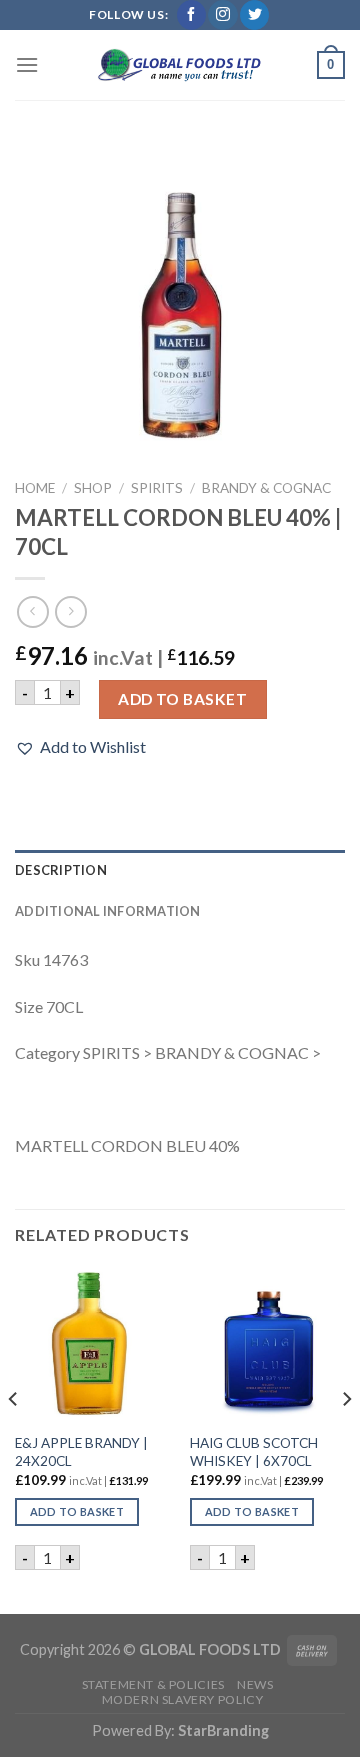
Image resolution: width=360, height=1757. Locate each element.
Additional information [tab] (108, 911)
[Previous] (14, 1438)
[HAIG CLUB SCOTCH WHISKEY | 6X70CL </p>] (267, 1344)
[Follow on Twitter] (254, 15)
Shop (93, 488)
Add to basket (182, 699)
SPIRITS (157, 488)
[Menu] (27, 64)
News (255, 1684)
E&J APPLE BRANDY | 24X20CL (81, 1452)
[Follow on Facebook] (191, 15)
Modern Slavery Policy (183, 1699)
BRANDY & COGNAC (266, 488)
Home (35, 488)
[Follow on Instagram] (222, 15)
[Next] (346, 1438)
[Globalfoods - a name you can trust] (180, 65)
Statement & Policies (153, 1684)
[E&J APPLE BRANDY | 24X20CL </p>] (92, 1344)
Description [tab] (61, 870)
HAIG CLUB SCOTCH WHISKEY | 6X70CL (254, 1452)
